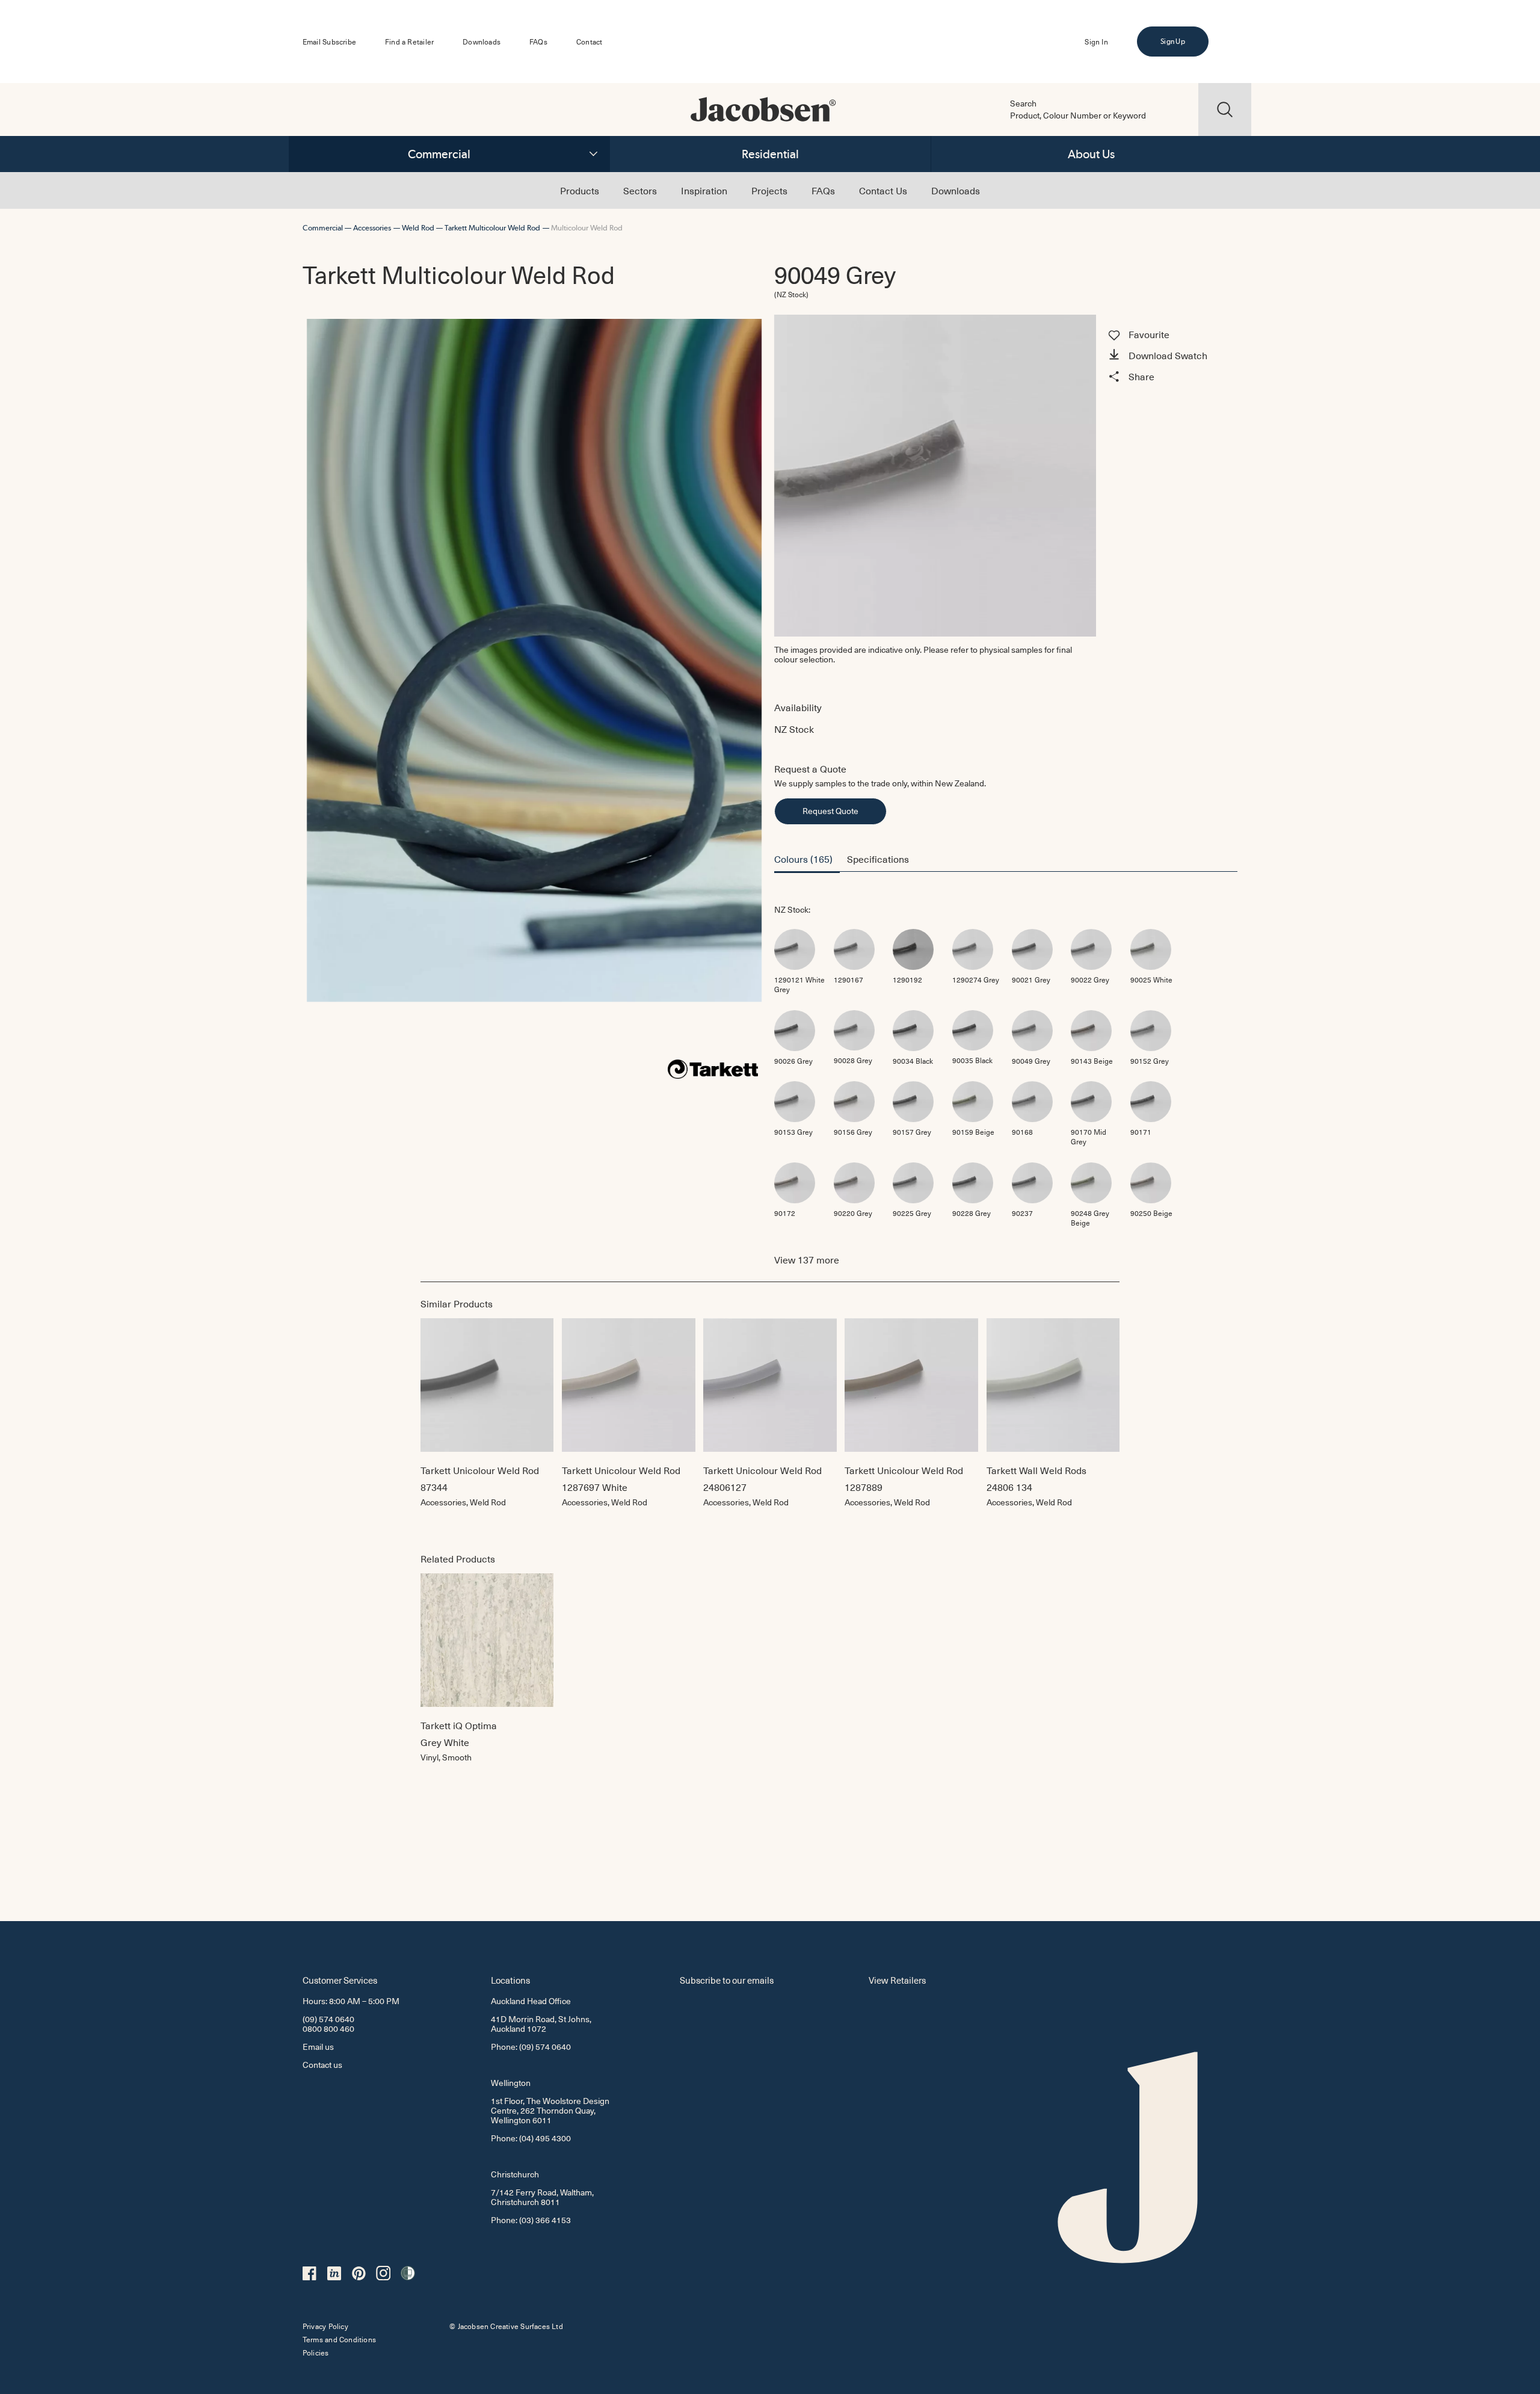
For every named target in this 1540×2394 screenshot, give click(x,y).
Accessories (372, 228)
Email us (318, 2047)
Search (1023, 103)
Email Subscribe (329, 42)
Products (580, 190)
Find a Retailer (409, 42)
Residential (770, 154)
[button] (1171, 356)
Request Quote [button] (830, 811)
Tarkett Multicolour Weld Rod (492, 228)
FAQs (538, 42)
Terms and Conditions (339, 2339)
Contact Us (883, 190)
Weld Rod (418, 228)
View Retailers (897, 1980)
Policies (316, 2352)
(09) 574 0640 (328, 2019)
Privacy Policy (325, 2326)
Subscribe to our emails (727, 1980)
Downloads (482, 42)
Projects (769, 190)
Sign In (1096, 42)
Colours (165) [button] (803, 859)
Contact (589, 42)
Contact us (322, 2065)
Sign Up (1172, 42)
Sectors (640, 190)
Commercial (439, 154)
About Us (1091, 154)
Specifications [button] (878, 859)
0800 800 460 (328, 2028)
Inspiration (704, 190)
